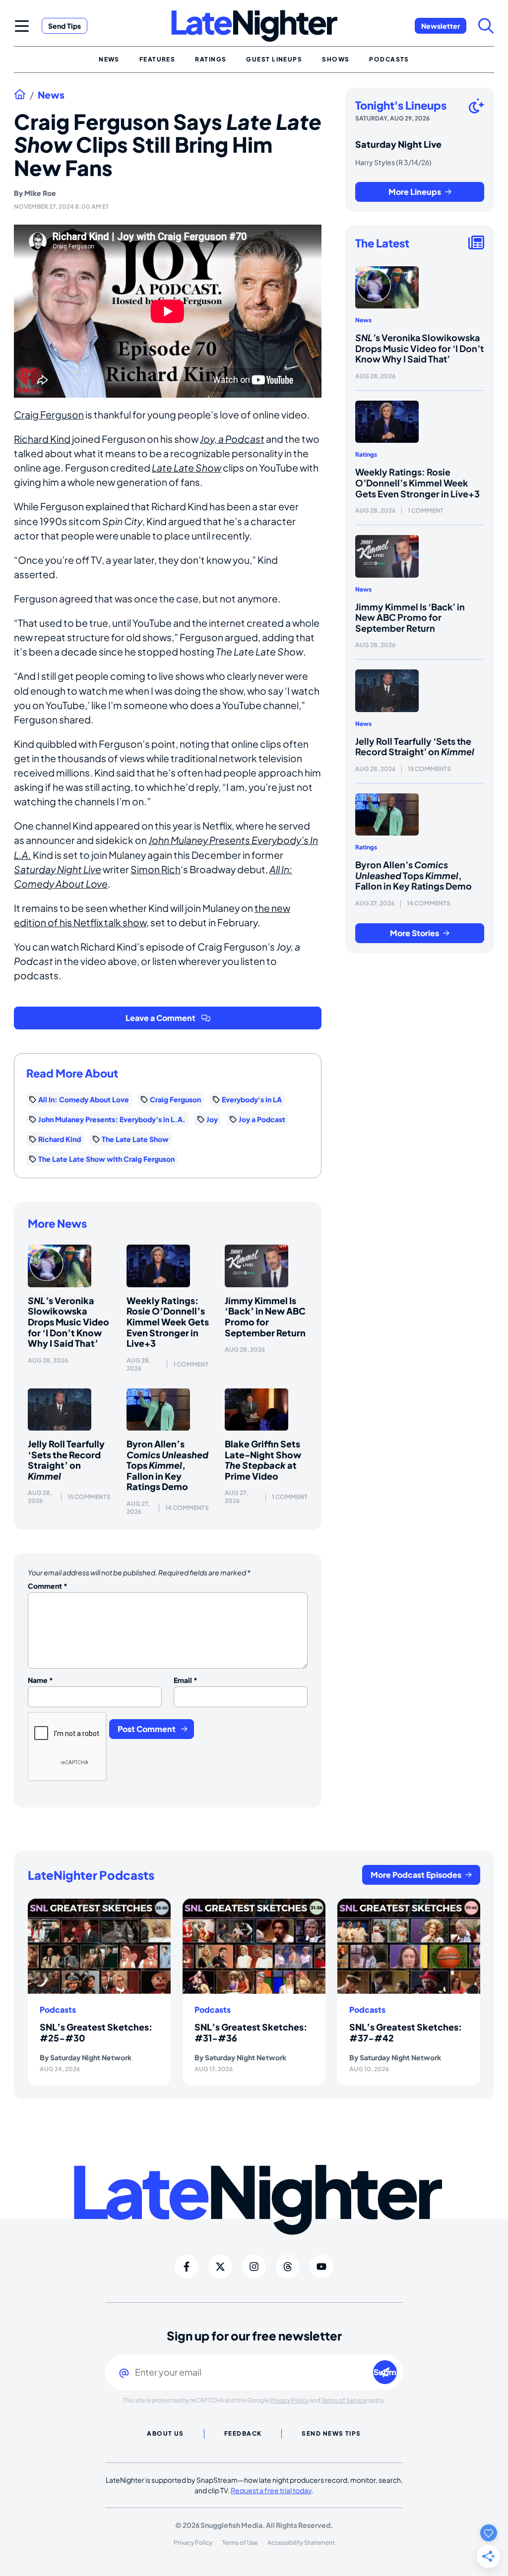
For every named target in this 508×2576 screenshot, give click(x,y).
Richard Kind (42, 439)
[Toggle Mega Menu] (22, 26)
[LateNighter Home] (254, 26)
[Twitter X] (220, 2267)
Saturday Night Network (91, 2057)
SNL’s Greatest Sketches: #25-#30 (96, 2032)
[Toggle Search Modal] (486, 26)
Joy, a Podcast (232, 439)
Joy (212, 1119)
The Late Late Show (135, 1139)
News (51, 95)
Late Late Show (187, 468)
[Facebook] (187, 2267)
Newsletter (441, 26)
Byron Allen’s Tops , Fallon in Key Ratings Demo (167, 1465)
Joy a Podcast (262, 1119)
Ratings (366, 454)
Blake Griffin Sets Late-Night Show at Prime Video (263, 1460)
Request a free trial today (271, 2490)
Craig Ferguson (49, 415)
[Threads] (288, 2267)
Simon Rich (156, 869)
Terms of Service (344, 2400)
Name (40, 1680)
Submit (385, 2372)
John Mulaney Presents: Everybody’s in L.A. (112, 1119)
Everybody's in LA (252, 1099)
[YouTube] (321, 2267)
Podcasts (58, 2010)
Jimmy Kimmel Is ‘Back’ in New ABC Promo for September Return (265, 1317)
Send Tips (64, 26)
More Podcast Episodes (416, 1875)
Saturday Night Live (58, 869)
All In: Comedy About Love (84, 1099)
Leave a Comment (160, 1018)
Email (186, 1680)
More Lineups (415, 192)
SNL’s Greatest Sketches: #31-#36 (251, 2032)
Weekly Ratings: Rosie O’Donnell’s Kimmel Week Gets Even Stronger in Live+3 (168, 1322)
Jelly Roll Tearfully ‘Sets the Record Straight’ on (66, 1460)
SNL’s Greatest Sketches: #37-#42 (406, 2032)
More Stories (414, 933)
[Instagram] (254, 2267)
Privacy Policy (289, 2400)
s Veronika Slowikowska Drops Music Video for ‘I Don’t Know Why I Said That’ (68, 1322)
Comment (48, 1586)
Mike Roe (40, 193)
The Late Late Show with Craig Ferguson (106, 1159)
